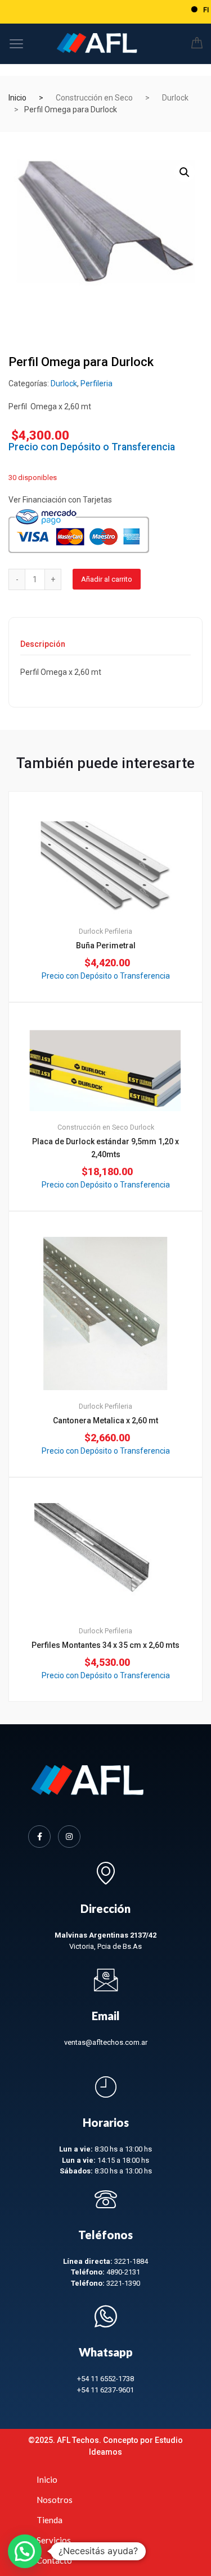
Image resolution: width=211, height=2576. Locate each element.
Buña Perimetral (106, 946)
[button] (185, 172)
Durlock (175, 98)
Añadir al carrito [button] (112, 1739)
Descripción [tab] (43, 644)
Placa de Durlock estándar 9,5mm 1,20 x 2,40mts (105, 1148)
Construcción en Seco (94, 98)
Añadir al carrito (107, 579)
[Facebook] (39, 1837)
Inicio (17, 98)
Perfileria (96, 383)
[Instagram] (69, 1837)
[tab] (43, 648)
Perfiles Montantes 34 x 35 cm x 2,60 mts (105, 1645)
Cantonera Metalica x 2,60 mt (105, 1421)
